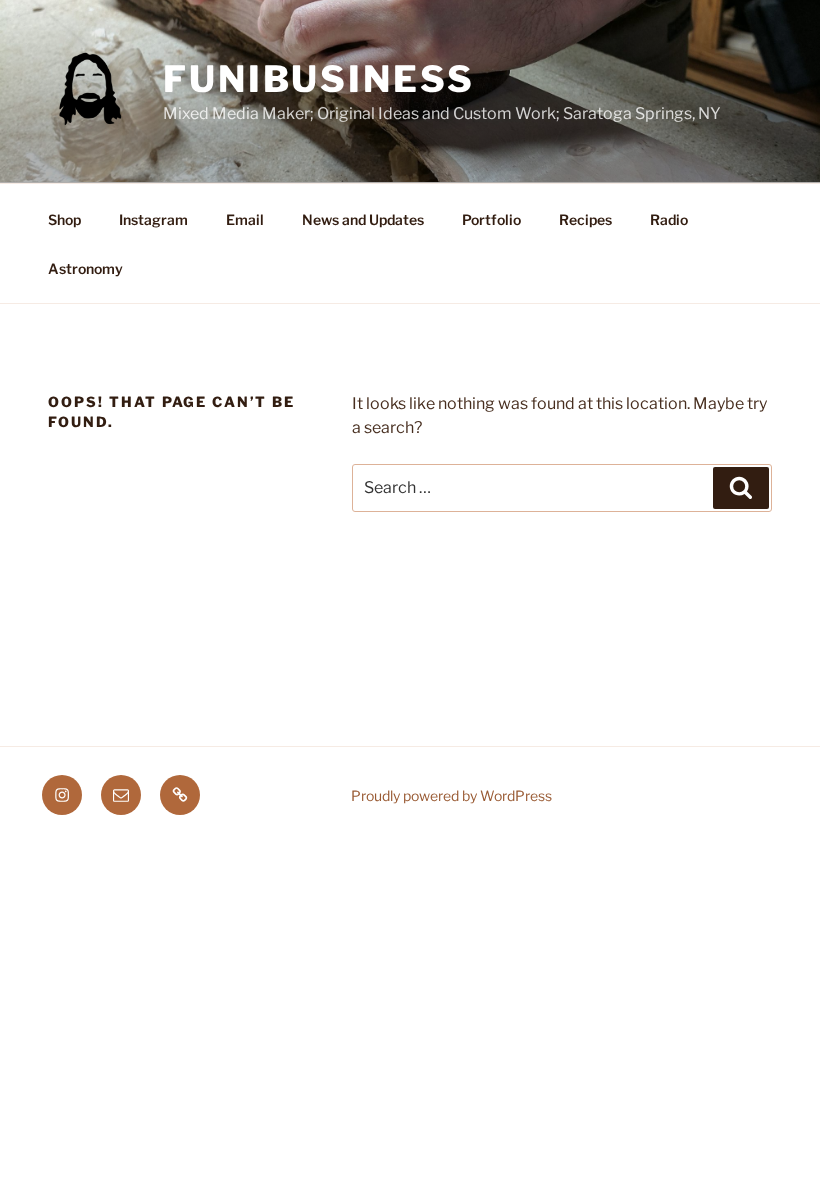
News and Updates (363, 219)
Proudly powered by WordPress (451, 795)
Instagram (153, 219)
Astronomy (85, 268)
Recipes (585, 219)
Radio (669, 219)
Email (245, 219)
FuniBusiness (319, 79)
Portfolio (491, 219)
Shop (64, 219)
